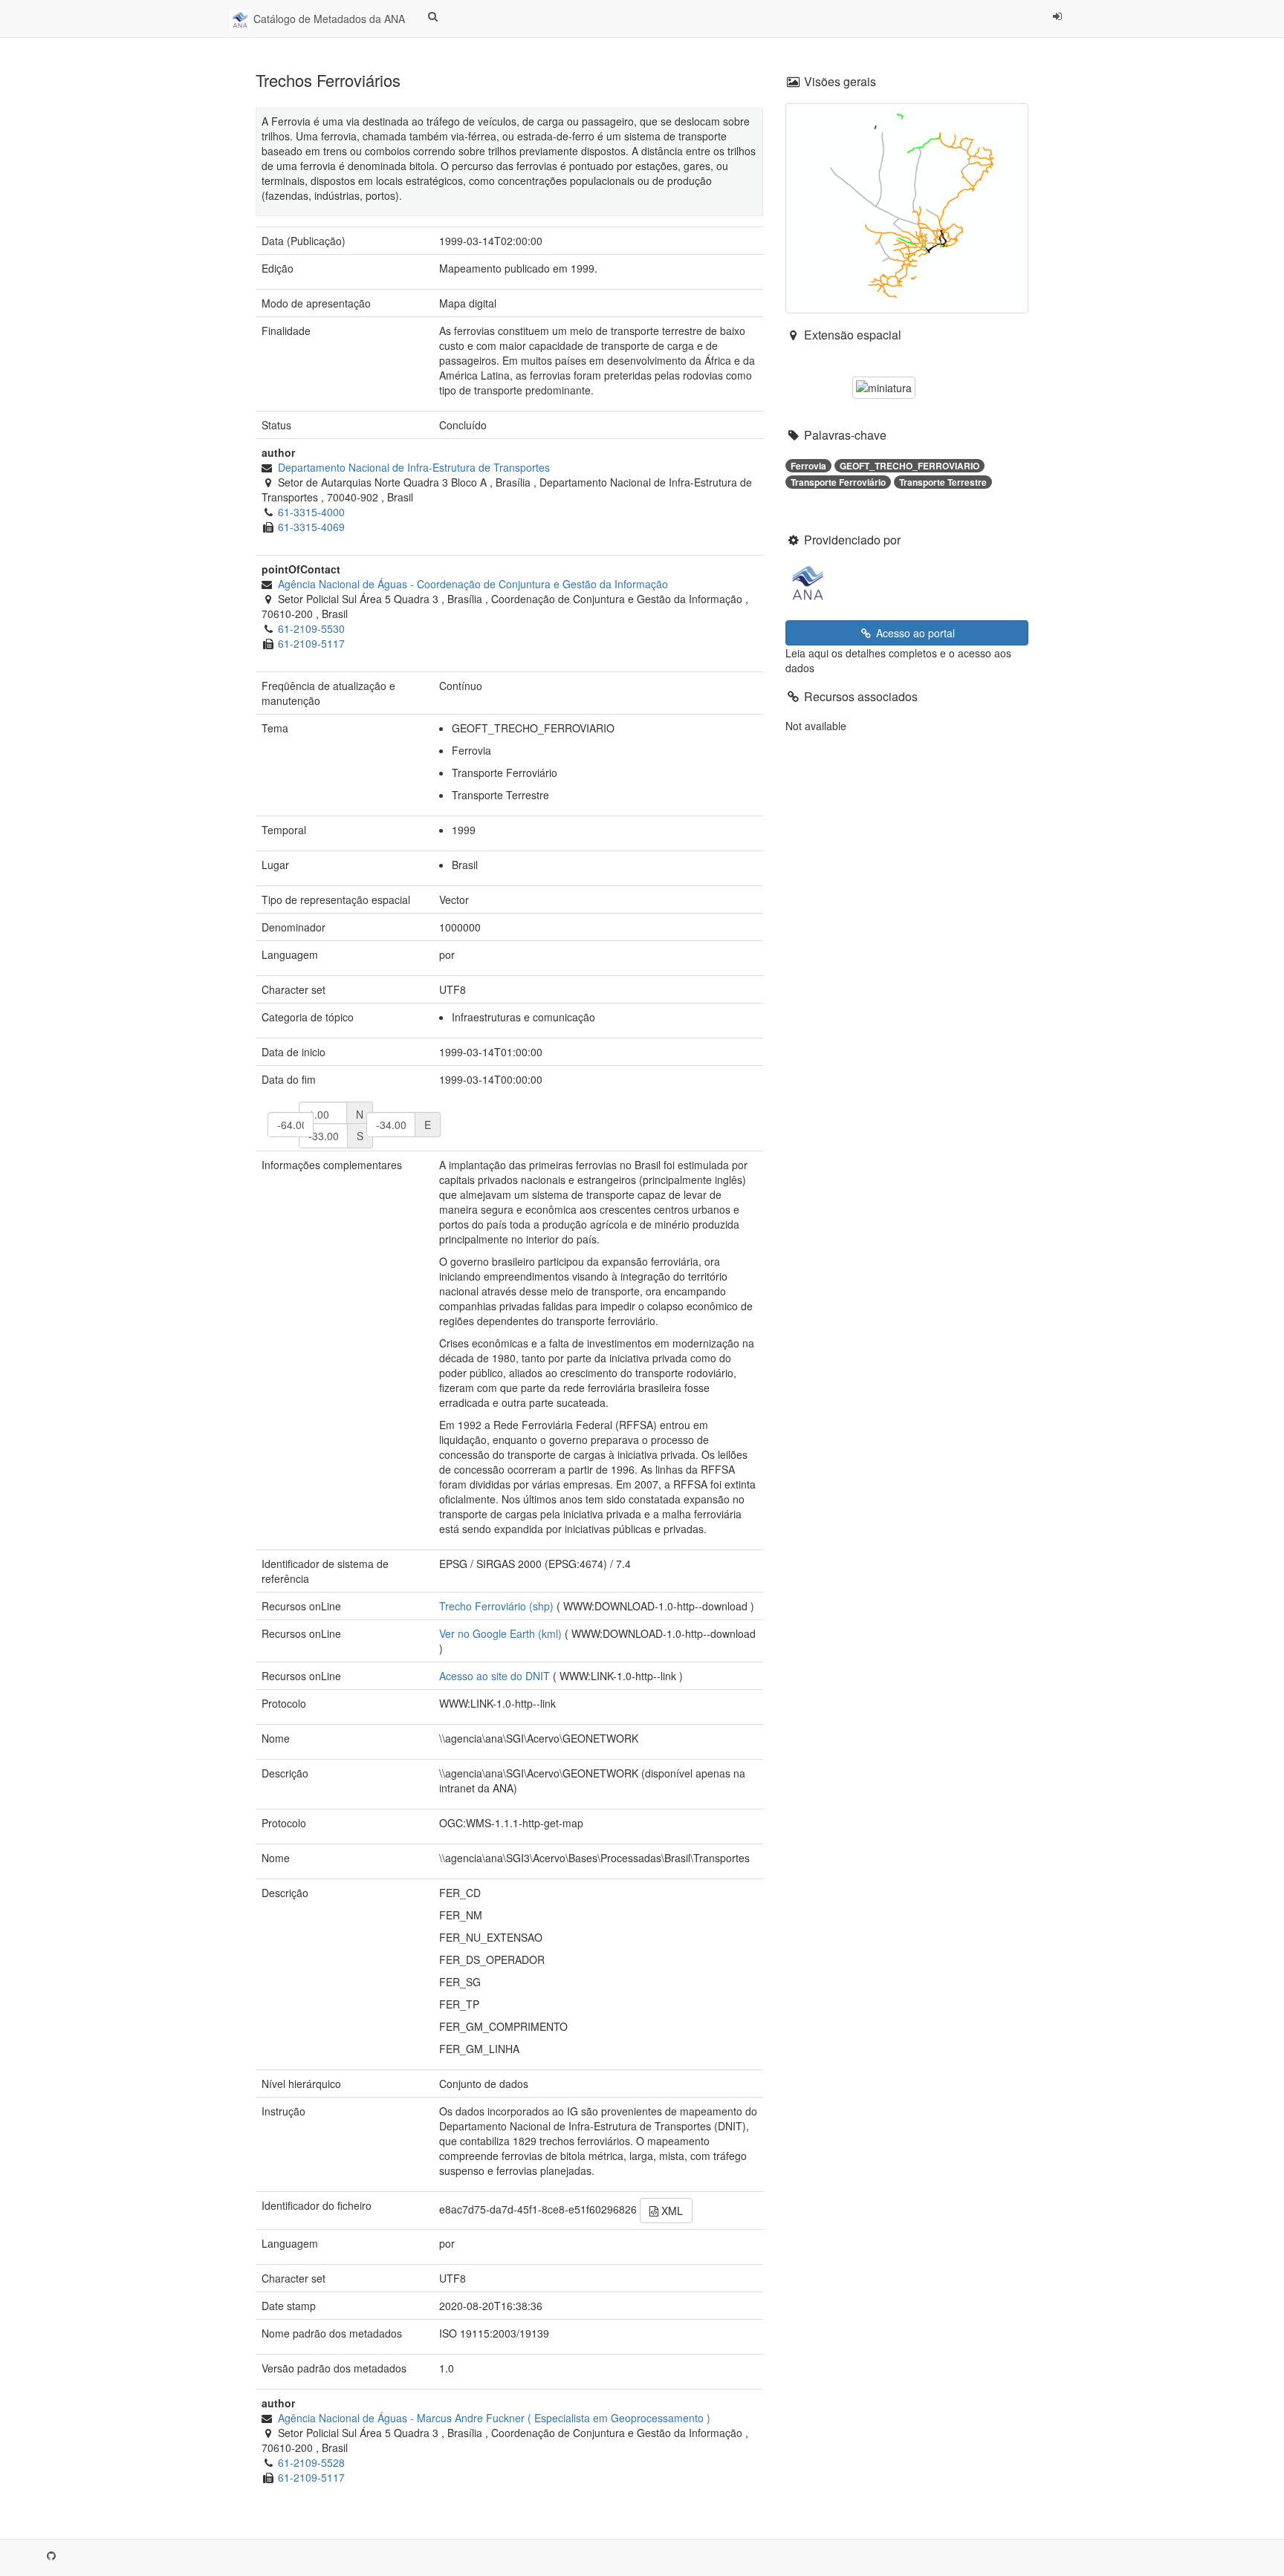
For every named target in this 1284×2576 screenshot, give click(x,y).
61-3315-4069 (311, 527)
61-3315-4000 (311, 512)
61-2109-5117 (311, 643)
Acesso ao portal (914, 633)
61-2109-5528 (311, 2462)
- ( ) (494, 2418)
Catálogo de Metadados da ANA (328, 19)
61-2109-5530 (311, 628)
